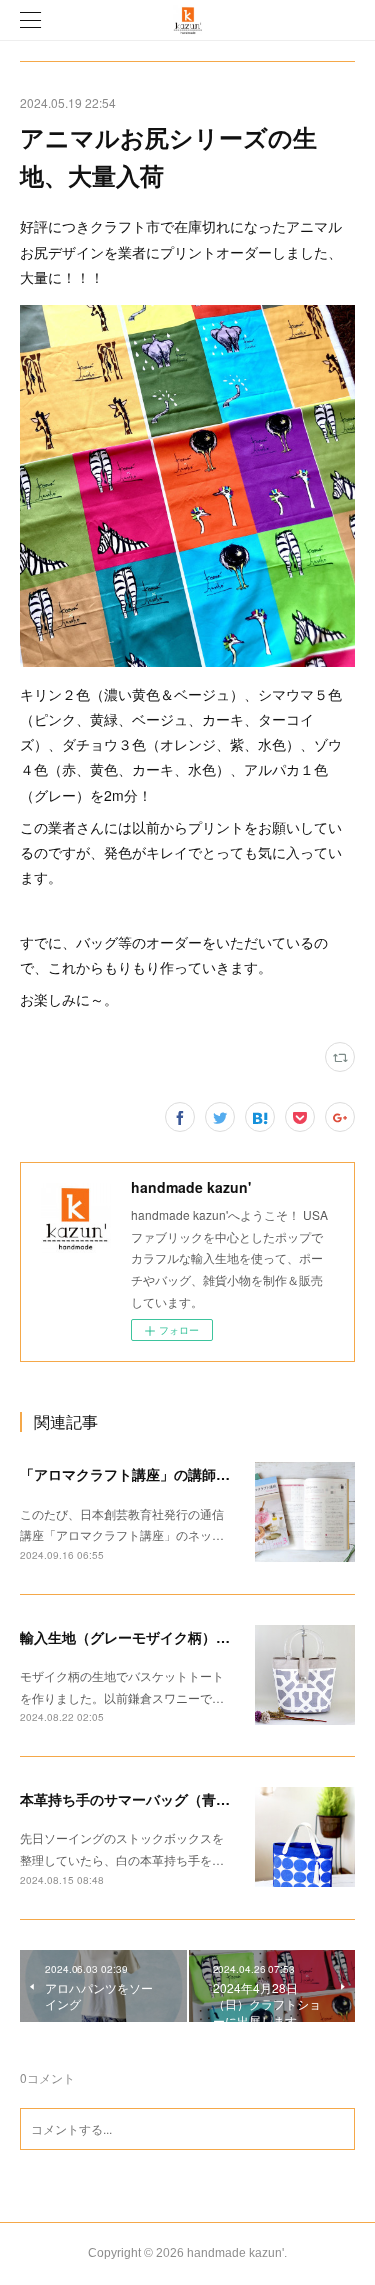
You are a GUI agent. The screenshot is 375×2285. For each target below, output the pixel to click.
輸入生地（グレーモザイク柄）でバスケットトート (181, 1637)
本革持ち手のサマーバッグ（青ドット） (146, 1799)
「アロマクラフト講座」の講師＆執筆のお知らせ (174, 1474)
